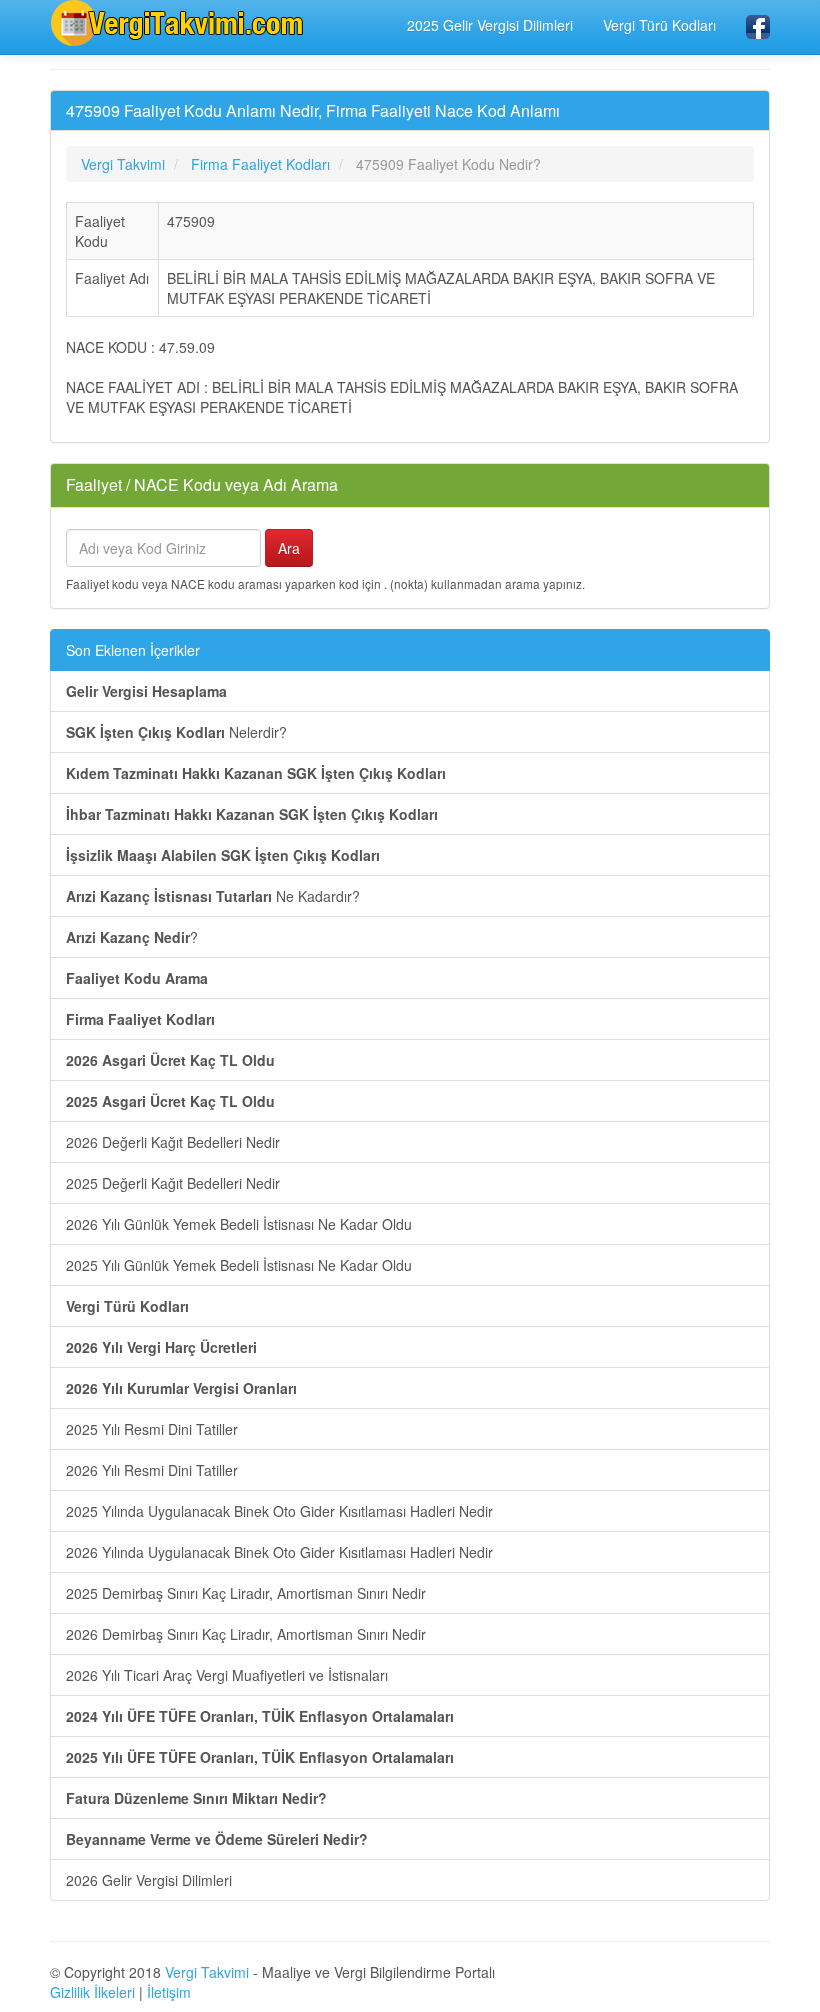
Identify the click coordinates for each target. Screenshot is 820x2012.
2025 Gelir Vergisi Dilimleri (490, 25)
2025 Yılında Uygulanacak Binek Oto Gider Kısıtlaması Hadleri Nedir (279, 1511)
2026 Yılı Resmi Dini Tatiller (152, 1470)
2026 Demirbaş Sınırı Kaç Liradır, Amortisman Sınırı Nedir (246, 1634)
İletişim (169, 1992)
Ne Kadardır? (213, 896)
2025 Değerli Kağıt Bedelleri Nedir (173, 1183)
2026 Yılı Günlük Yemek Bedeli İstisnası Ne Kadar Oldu (239, 1224)
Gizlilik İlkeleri (92, 1992)
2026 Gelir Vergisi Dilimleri (149, 1880)
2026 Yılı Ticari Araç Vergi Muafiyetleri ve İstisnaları (227, 1675)
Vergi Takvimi (207, 1972)
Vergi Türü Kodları (659, 25)
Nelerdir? (176, 732)
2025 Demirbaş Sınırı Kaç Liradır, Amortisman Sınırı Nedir (246, 1593)
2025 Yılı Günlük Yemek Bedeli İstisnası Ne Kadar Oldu (239, 1265)
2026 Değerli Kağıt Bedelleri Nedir (173, 1142)
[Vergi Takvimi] (180, 23)
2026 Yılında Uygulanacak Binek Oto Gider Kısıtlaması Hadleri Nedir (279, 1552)
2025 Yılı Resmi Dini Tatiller (152, 1429)
